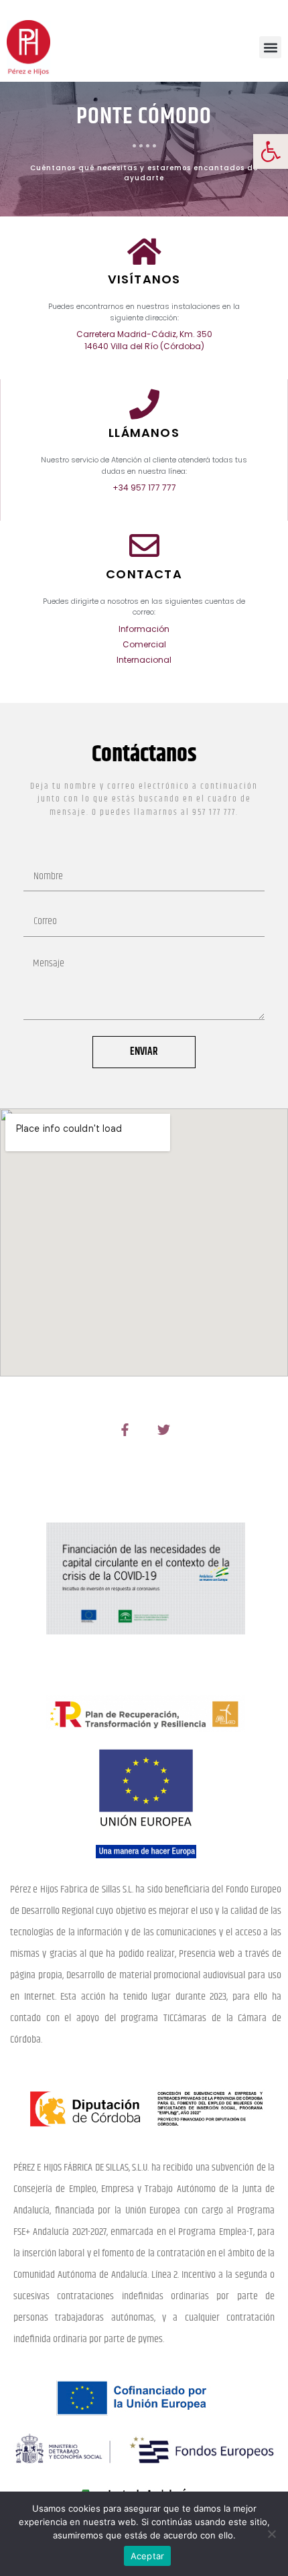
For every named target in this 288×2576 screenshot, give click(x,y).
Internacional (144, 660)
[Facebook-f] (125, 1429)
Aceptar (148, 2556)
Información (144, 629)
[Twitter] (163, 1429)
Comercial (144, 644)
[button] (271, 151)
